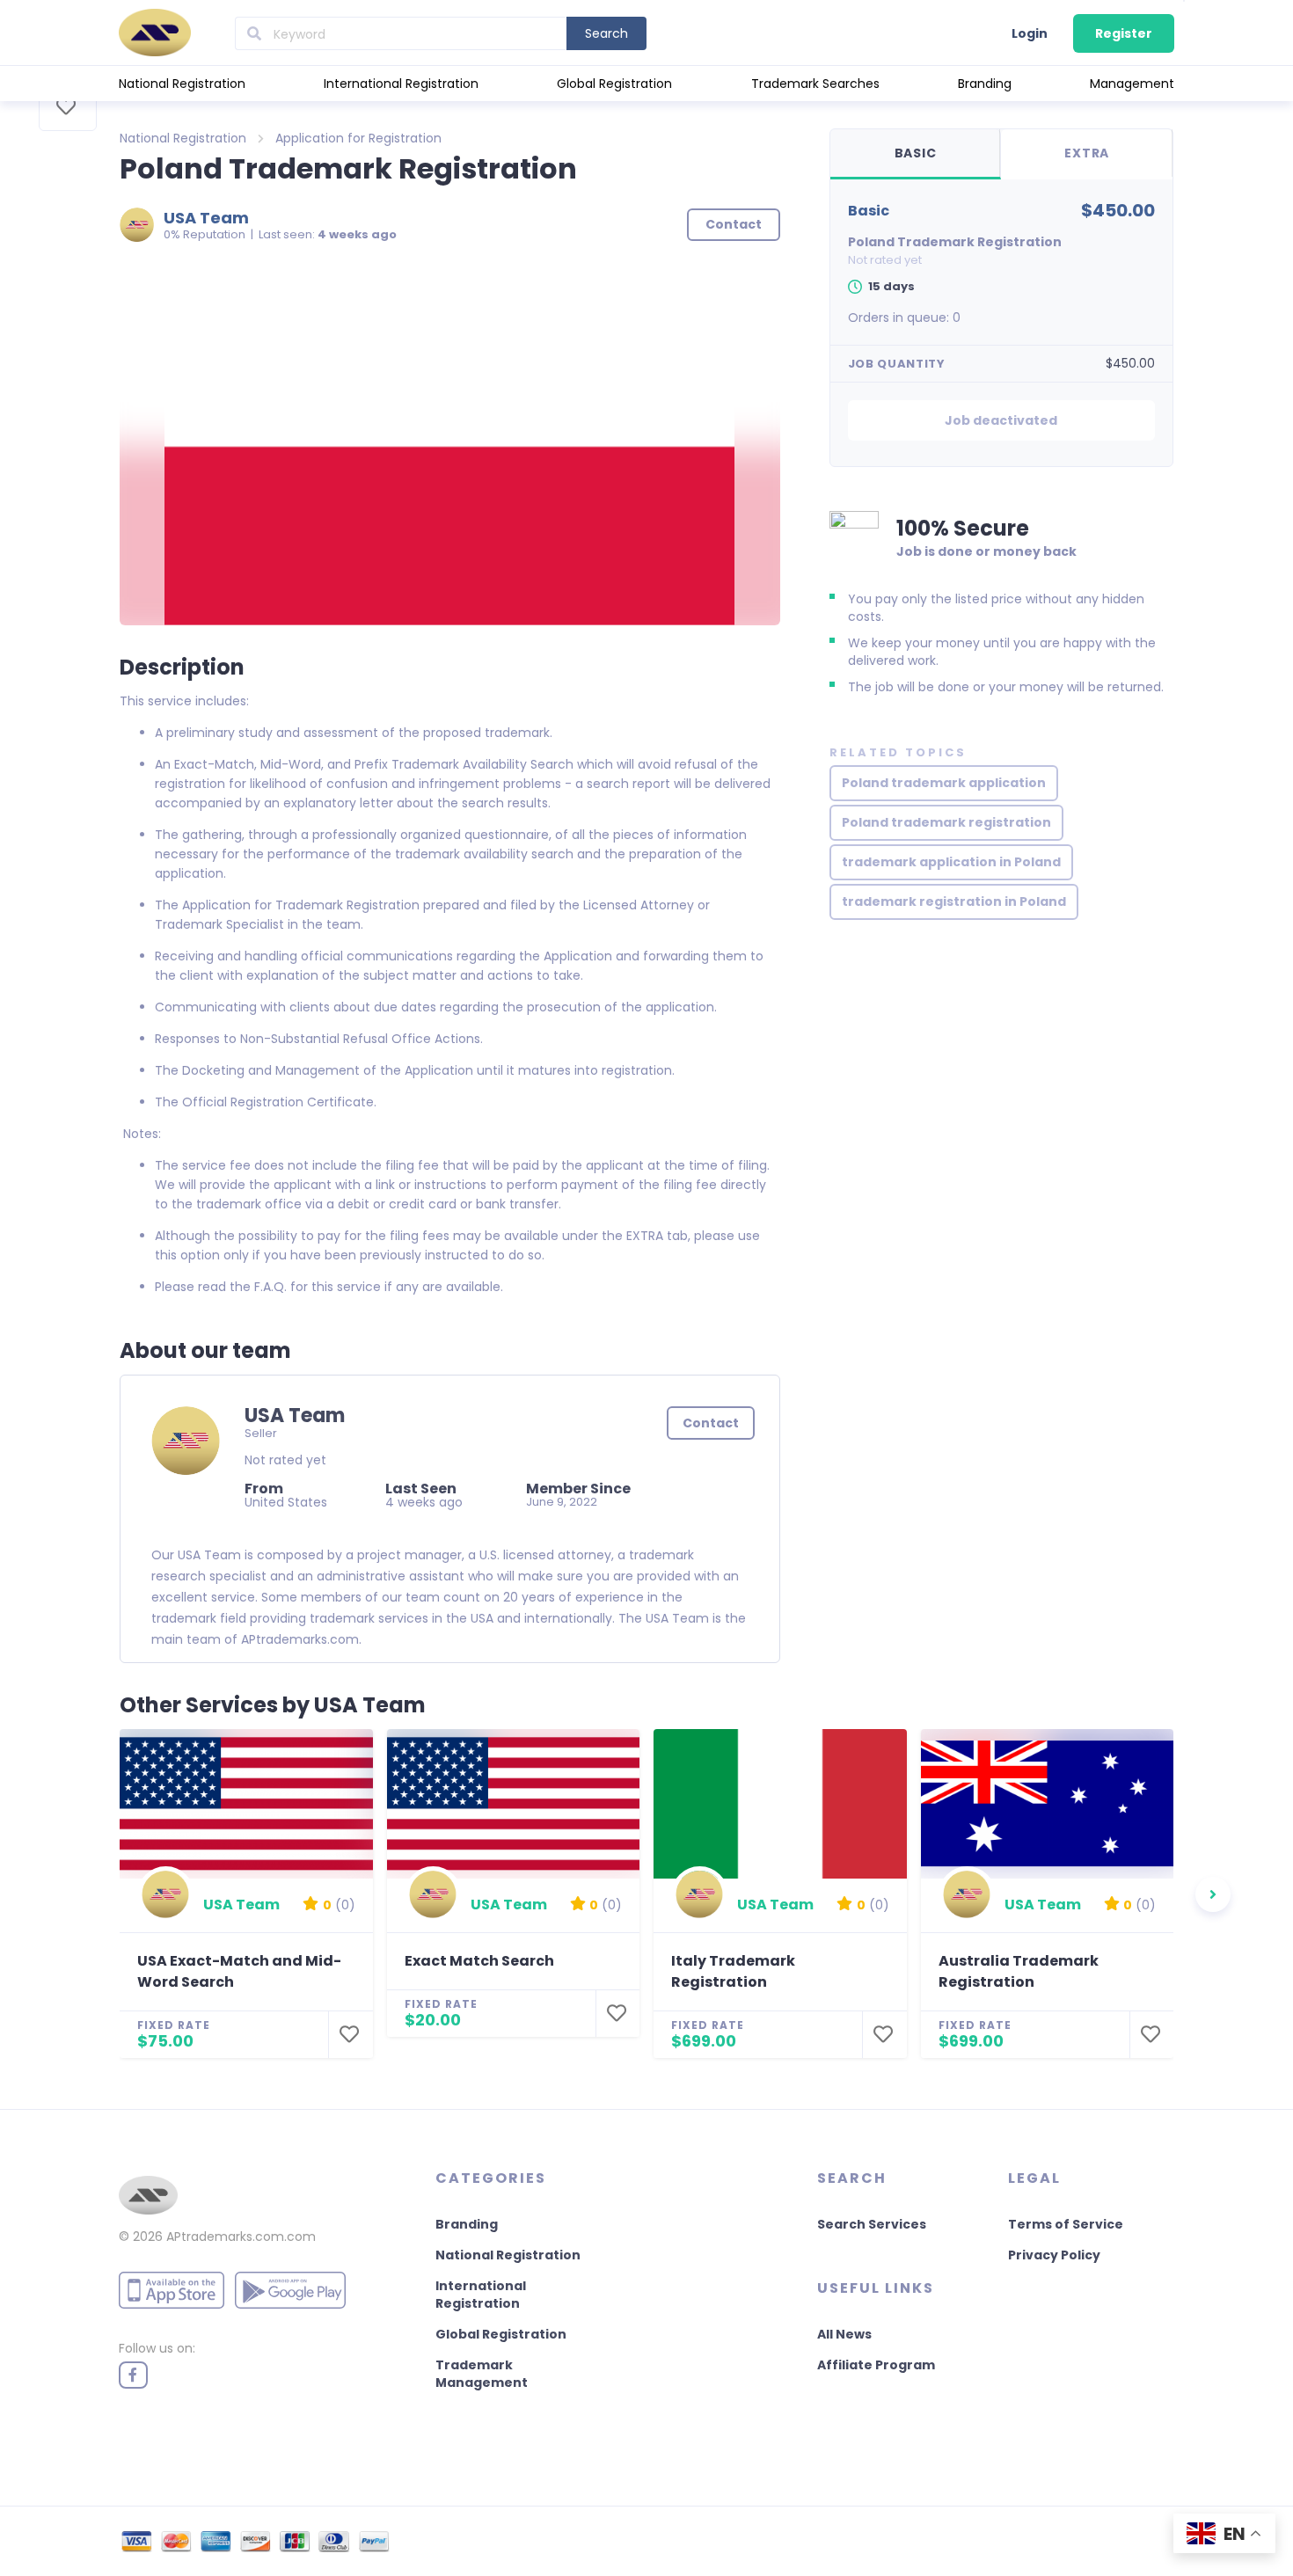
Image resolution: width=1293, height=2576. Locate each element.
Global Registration (614, 84)
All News (844, 2334)
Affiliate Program (876, 2365)
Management (1132, 84)
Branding (985, 84)
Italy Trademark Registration (733, 1971)
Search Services (872, 2224)
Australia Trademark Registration (1019, 1971)
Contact (711, 1423)
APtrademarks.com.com (241, 2237)
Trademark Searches (815, 84)
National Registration (182, 84)
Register (1124, 33)
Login (1030, 33)
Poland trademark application (944, 783)
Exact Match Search (479, 1961)
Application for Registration (358, 138)
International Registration (401, 84)
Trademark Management (482, 2374)
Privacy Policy (1054, 2255)
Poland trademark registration (946, 822)
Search (606, 33)
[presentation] (1213, 1894)
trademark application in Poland (951, 862)
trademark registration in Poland (954, 901)
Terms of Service (1066, 2224)
